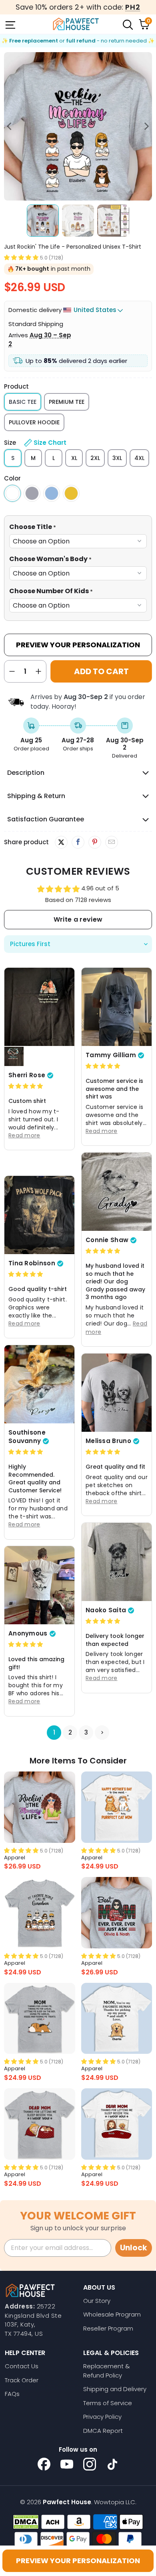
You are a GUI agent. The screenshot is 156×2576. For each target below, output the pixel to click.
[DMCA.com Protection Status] (26, 2522)
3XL (117, 458)
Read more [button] (24, 1135)
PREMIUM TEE (67, 402)
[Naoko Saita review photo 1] (117, 1562)
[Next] (146, 126)
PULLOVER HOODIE (34, 422)
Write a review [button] (78, 919)
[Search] (127, 24)
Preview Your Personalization (78, 645)
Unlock (134, 2248)
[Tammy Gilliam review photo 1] (117, 1007)
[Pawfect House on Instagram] (90, 2464)
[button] (21, 257)
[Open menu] (10, 24)
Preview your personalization (78, 2561)
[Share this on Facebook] (78, 842)
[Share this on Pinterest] (95, 842)
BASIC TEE (23, 402)
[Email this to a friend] (111, 842)
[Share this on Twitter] (61, 842)
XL (74, 458)
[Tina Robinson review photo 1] (39, 1215)
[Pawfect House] (76, 24)
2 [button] (70, 1732)
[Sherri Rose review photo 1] (39, 1007)
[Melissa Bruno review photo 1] (117, 1392)
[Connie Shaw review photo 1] (117, 1192)
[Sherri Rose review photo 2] (14, 1056)
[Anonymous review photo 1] (39, 1585)
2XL (95, 458)
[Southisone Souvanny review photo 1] (39, 1384)
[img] (26, 1086)
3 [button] (86, 1732)
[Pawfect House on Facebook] (44, 2464)
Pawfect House (67, 2502)
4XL (139, 458)
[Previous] (10, 126)
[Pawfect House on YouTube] (67, 2464)
